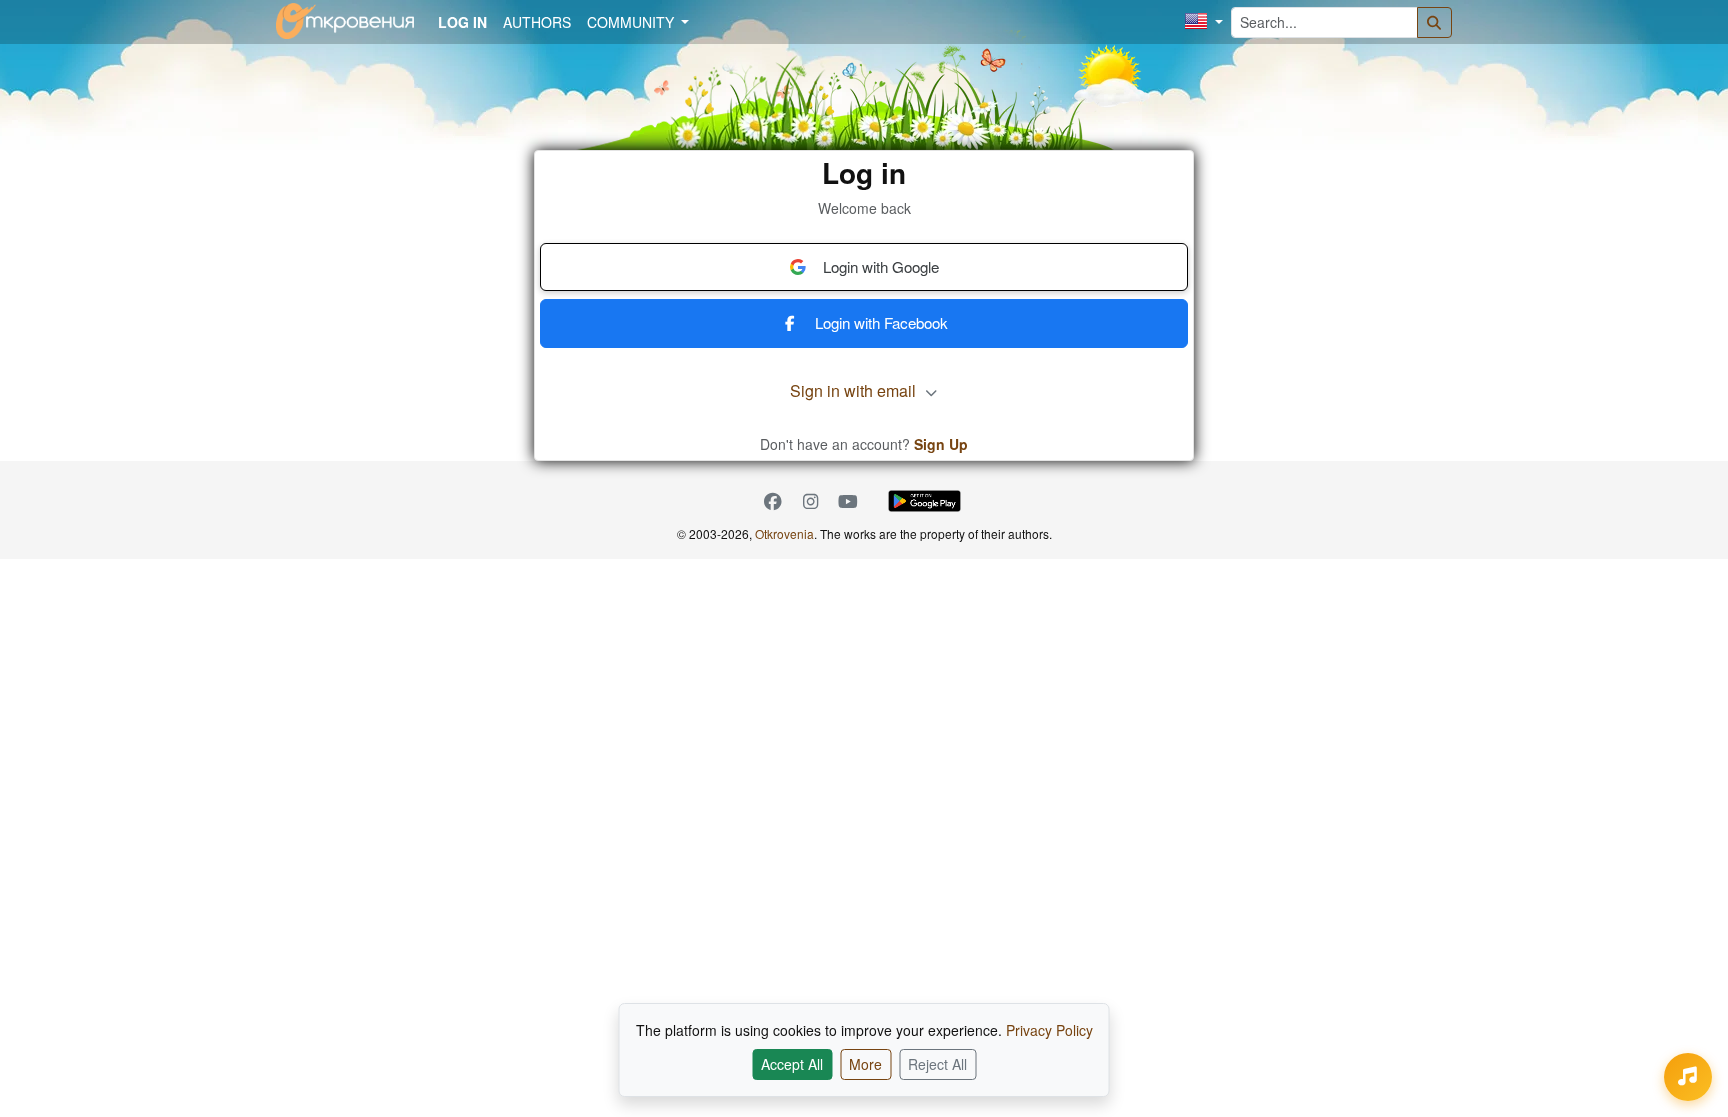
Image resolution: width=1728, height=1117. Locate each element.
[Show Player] (1688, 1077)
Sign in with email (855, 390)
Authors (537, 22)
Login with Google (881, 266)
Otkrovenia (784, 533)
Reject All (937, 1064)
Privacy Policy (1049, 1030)
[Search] (1435, 22)
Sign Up (941, 444)
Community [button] (632, 22)
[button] (1204, 22)
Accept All (792, 1064)
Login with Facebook (881, 322)
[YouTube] (848, 501)
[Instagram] (811, 501)
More (865, 1064)
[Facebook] (773, 501)
